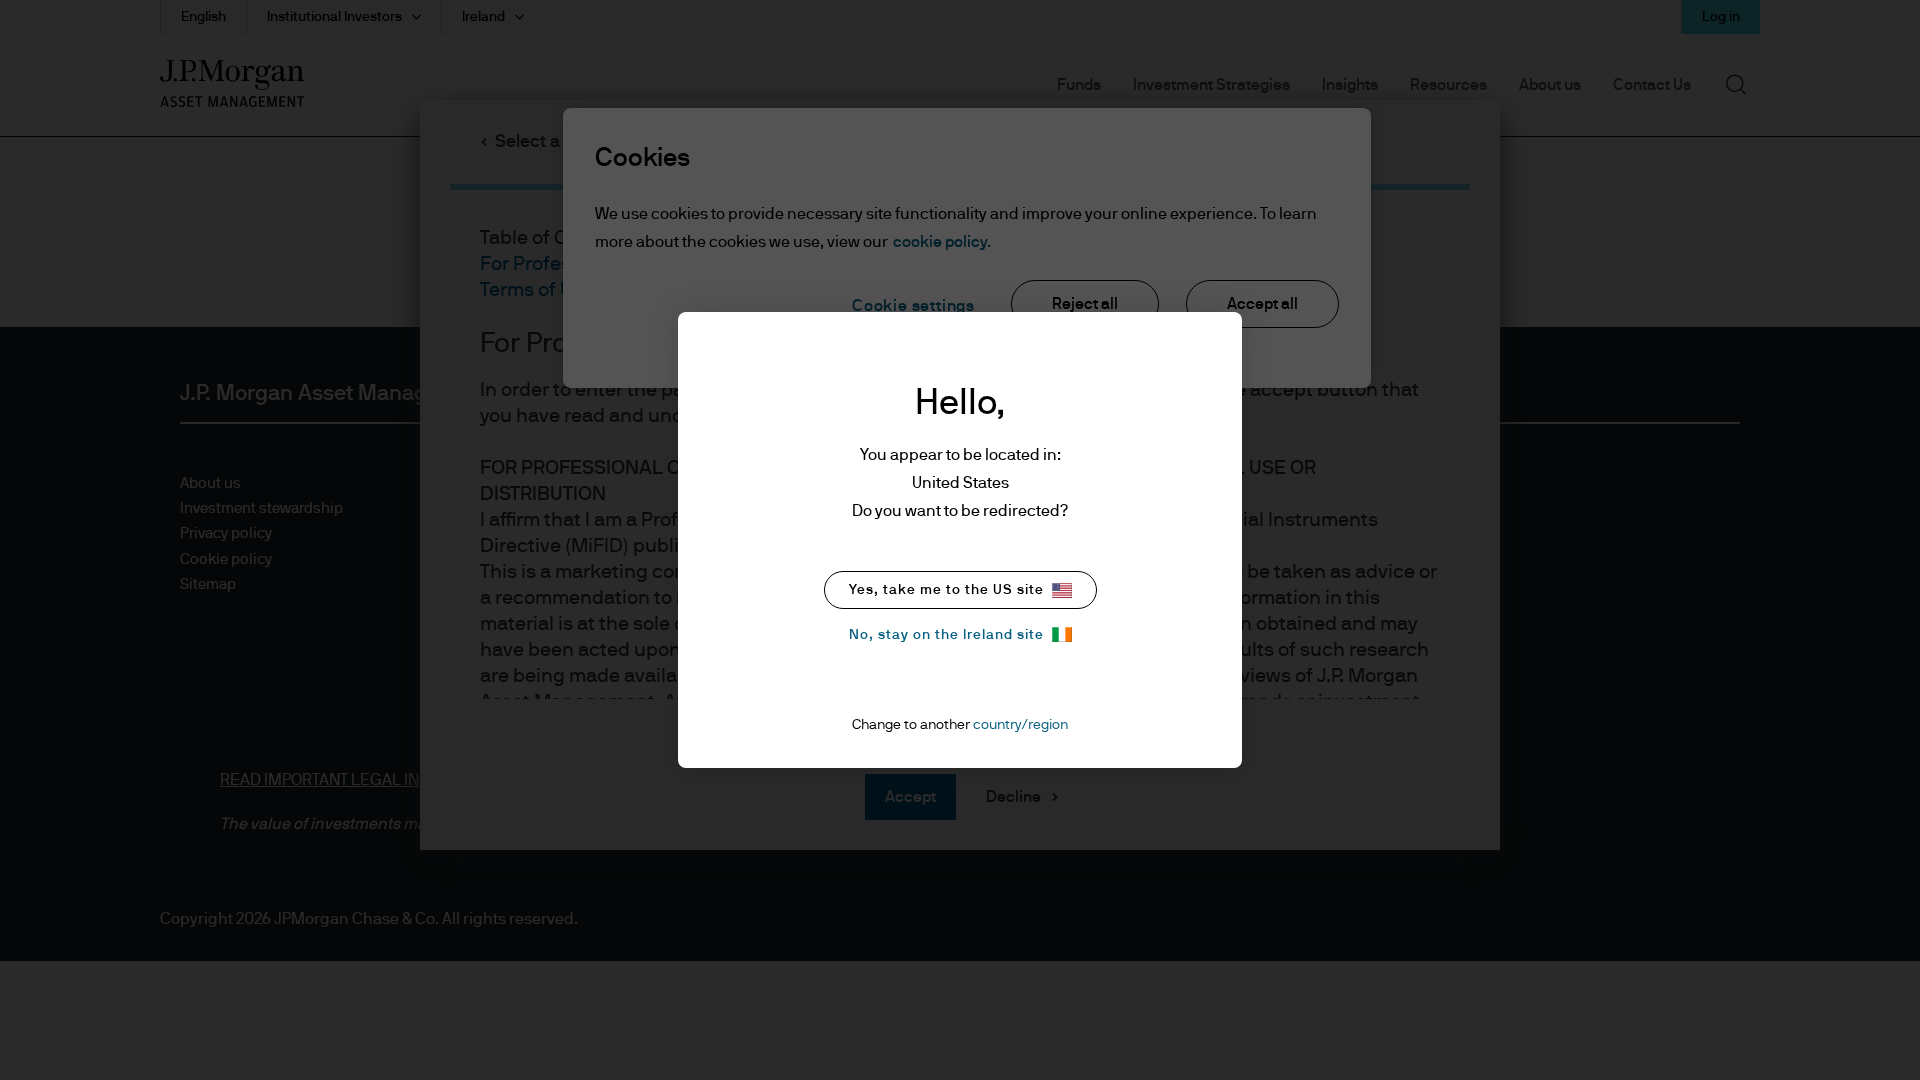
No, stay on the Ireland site (946, 635)
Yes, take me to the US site (946, 590)
